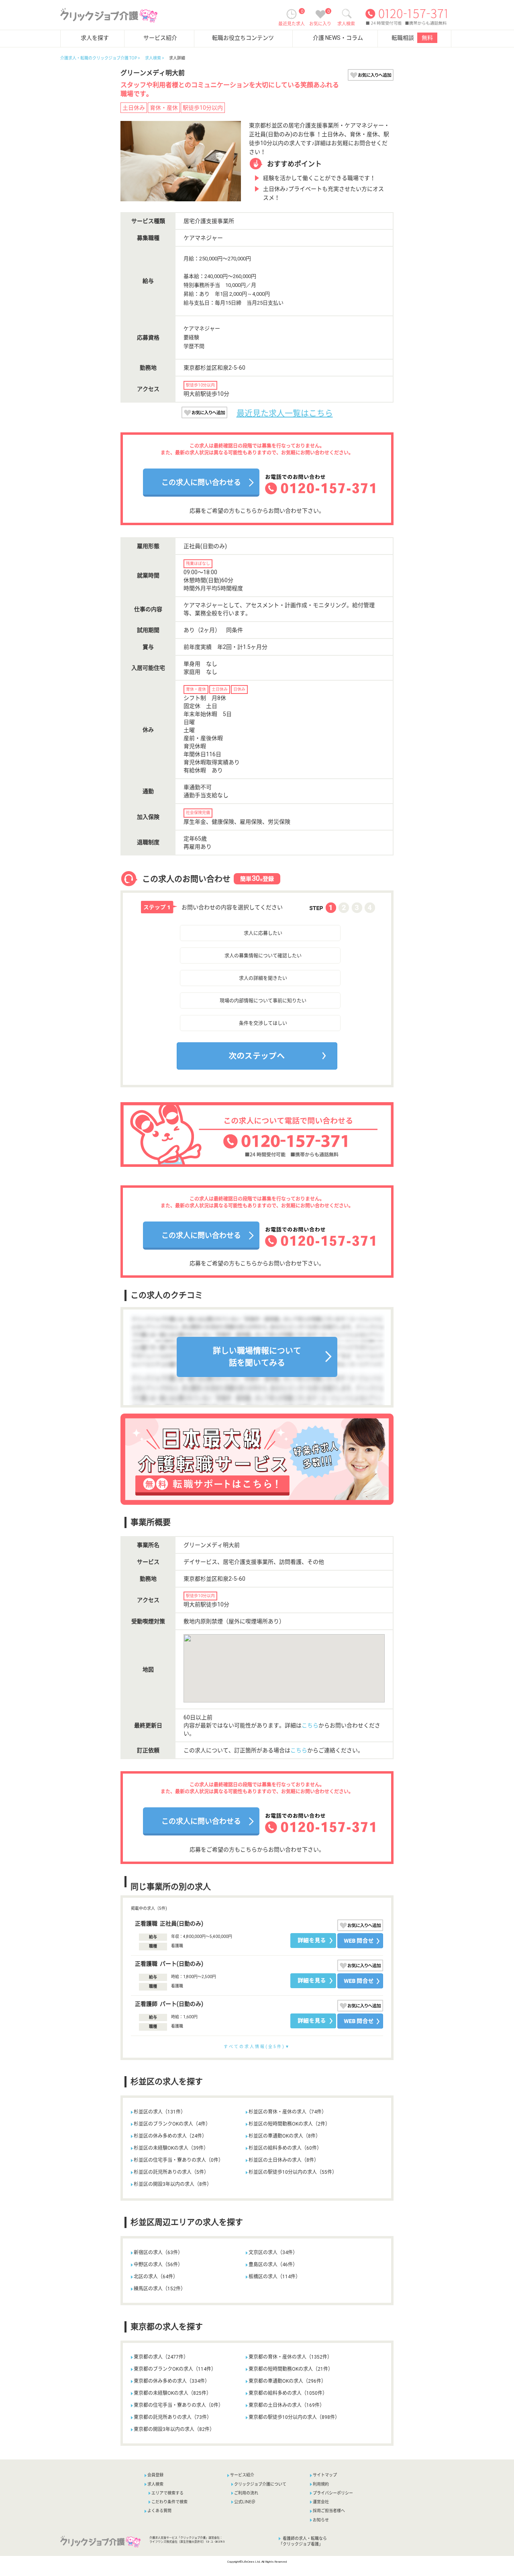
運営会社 (321, 2502)
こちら (310, 1725)
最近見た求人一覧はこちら (285, 413)
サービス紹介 (160, 38)
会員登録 (155, 2475)
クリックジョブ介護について (260, 2484)
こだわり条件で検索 (169, 2502)
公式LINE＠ (245, 2502)
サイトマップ (325, 2475)
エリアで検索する (167, 2493)
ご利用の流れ (246, 2493)
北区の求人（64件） (156, 2277)
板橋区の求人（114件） (274, 2277)
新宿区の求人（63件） (158, 2253)
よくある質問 (159, 2511)
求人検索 (153, 58)
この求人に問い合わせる (201, 482)
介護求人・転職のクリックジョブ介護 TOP (99, 58)
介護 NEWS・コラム (338, 38)
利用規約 (321, 2484)
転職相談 (412, 38)
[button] (196, 1072)
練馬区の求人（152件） (160, 2289)
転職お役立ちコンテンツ (243, 38)
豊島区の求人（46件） (273, 2265)
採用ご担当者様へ (329, 2511)
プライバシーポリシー (333, 2493)
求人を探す (95, 38)
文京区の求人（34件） (273, 2253)
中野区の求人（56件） (158, 2265)
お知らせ (321, 2520)
